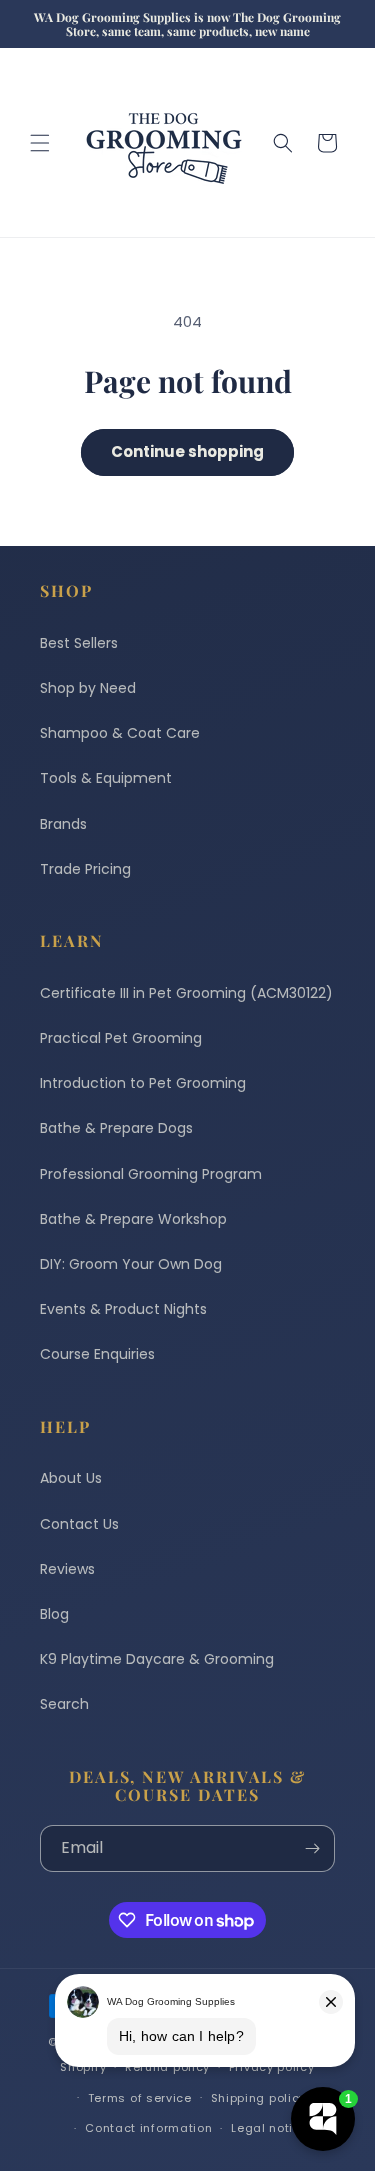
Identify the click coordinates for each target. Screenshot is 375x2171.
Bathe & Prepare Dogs (116, 1128)
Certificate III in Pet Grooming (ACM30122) (186, 993)
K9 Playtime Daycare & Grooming (157, 1659)
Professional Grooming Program (151, 1174)
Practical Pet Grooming (121, 1038)
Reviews (67, 1569)
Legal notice (269, 2128)
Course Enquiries (97, 1354)
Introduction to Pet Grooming (143, 1083)
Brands (63, 824)
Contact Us (79, 1524)
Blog (54, 1614)
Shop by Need (88, 688)
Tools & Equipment (106, 778)
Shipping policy (259, 2098)
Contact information (148, 2128)
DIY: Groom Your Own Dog (131, 1264)
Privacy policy (272, 2067)
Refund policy (167, 2067)
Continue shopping (187, 451)
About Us (71, 1478)
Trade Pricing (85, 869)
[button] (40, 143)
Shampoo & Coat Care (120, 733)
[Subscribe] (312, 1848)
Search (64, 1704)
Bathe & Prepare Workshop (133, 1219)
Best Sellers (79, 643)
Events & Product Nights (123, 1309)
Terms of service (140, 2098)
